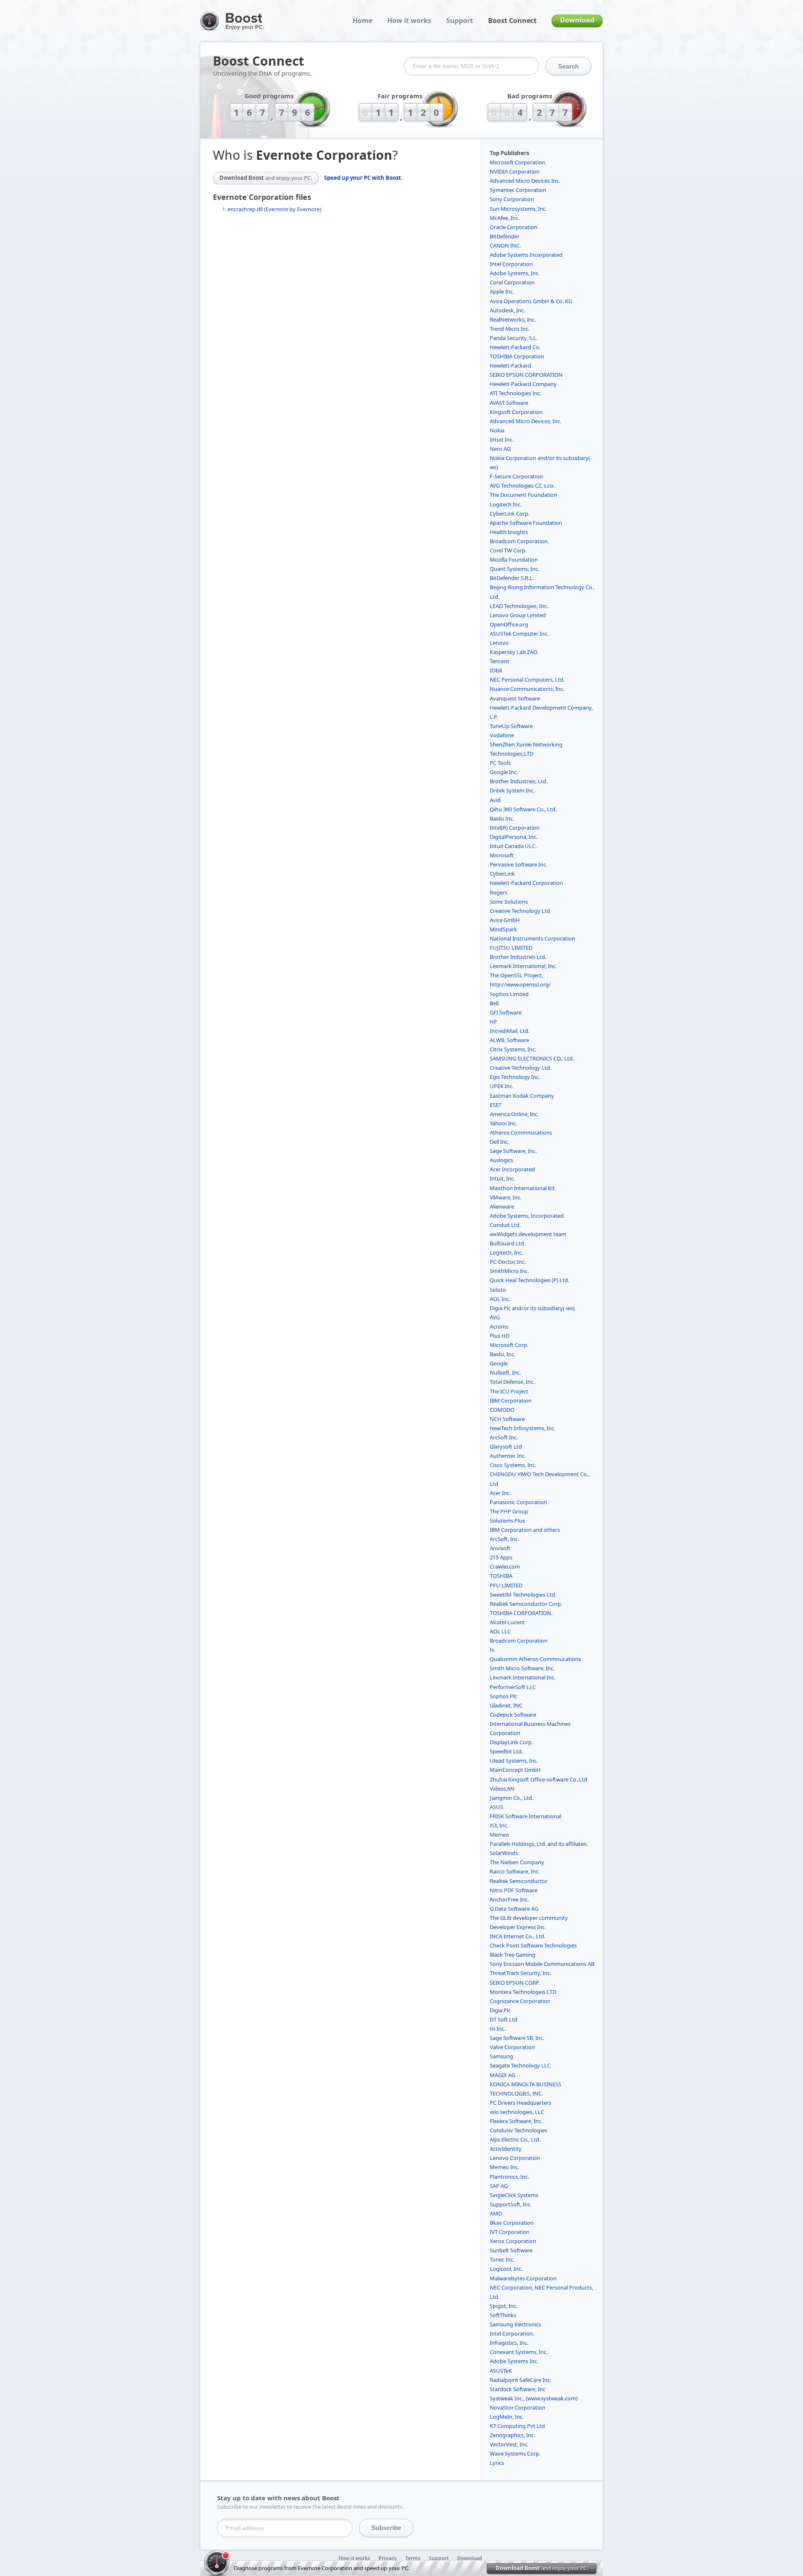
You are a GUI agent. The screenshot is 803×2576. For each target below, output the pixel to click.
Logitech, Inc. (506, 1252)
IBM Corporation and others (525, 1530)
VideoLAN (502, 1789)
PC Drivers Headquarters (520, 2103)
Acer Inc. (500, 1493)
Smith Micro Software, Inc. (522, 1668)
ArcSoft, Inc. (504, 1539)
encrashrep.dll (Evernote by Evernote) (274, 209)
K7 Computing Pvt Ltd (517, 2426)
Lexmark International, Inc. (523, 966)
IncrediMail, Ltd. (510, 1031)
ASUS (496, 1807)
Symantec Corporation (518, 190)
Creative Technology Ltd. (520, 1068)
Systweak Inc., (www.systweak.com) (534, 2398)
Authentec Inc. (508, 1456)
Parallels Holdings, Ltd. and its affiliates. (539, 1844)
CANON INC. (505, 245)
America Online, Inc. (514, 1114)
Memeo (499, 1835)
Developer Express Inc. (518, 1927)
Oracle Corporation (514, 227)
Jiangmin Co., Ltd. (511, 1798)
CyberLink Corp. (510, 514)
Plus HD (500, 1336)
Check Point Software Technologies (533, 1945)
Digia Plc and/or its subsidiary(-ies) (532, 1308)
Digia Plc (500, 2010)
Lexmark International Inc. (523, 1677)
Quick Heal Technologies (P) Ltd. (529, 1280)
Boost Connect (512, 20)
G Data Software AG (514, 1909)
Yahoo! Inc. (503, 1123)
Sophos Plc (503, 1696)
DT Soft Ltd (504, 2019)
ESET (496, 1105)
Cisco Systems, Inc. (513, 1465)
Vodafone (502, 735)
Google (499, 1363)
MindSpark (503, 929)
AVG (495, 1317)
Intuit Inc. (502, 440)
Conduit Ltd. (505, 1225)
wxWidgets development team (528, 1234)
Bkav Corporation (512, 2223)
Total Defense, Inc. (512, 1382)
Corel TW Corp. (508, 550)
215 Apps (501, 1557)
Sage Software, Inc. (513, 1151)
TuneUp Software (511, 726)
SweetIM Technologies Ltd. (523, 1595)
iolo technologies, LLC (517, 2112)
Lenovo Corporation (515, 2158)
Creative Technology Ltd (520, 911)
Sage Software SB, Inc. (517, 2038)
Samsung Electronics (515, 2324)
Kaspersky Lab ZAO (514, 652)
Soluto (498, 1290)
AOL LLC (500, 1631)
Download (577, 20)
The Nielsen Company (517, 1862)
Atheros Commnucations (521, 1132)
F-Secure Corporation (516, 476)
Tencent (500, 661)
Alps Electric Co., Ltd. (515, 2139)
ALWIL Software (509, 1040)
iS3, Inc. (499, 1825)
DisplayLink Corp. (511, 1742)
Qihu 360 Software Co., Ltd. (523, 809)
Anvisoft (500, 1548)
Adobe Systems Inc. (514, 2361)
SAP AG (499, 2186)
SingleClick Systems (514, 2195)
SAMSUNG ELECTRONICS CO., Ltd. (532, 1058)
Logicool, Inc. (506, 2269)
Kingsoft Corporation (516, 412)
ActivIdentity (506, 2149)
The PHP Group (509, 1511)
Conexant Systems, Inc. (519, 2352)
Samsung (501, 2056)
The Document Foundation (523, 495)
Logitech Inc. (506, 504)
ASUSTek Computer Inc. (519, 634)
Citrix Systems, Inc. (513, 1049)
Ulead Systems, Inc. (514, 1761)
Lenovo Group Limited (518, 615)
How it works (409, 20)
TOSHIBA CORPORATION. (521, 1613)
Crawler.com (505, 1567)
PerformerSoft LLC (513, 1687)
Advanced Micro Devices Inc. (525, 181)
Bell (494, 1003)
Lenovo (499, 643)
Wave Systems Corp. (515, 2453)
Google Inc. (504, 772)
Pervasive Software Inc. (518, 864)
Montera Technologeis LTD (523, 1992)
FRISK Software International (526, 1816)
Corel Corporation (512, 282)
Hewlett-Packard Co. (515, 347)
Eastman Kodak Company (522, 1096)
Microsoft (502, 855)
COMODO (502, 1410)
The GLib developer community (529, 1918)
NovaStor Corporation (518, 2407)
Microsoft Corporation (518, 162)
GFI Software (506, 1012)
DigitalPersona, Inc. (514, 837)
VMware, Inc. (506, 1197)
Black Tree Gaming (513, 1955)
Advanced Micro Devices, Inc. (526, 421)
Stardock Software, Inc (518, 2389)
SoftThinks (503, 2315)
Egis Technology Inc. (515, 1077)
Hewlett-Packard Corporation (526, 883)
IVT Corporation (510, 2232)
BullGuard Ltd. (508, 1243)
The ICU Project (509, 1391)
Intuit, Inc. (502, 1178)
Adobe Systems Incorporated (526, 255)
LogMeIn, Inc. (507, 2417)
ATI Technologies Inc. (515, 393)
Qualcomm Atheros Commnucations (535, 1659)
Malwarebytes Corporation (523, 2278)
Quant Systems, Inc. (514, 569)
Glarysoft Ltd (506, 1446)
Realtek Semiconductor (519, 1881)
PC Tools (500, 763)
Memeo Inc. (504, 2167)
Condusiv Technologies (518, 2130)
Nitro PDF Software (514, 1890)
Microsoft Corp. (509, 1345)
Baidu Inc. (502, 818)
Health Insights (509, 532)
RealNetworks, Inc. (513, 319)
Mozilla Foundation (514, 560)
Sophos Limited (509, 994)
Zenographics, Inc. (512, 2435)
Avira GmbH (505, 920)
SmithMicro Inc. (509, 1271)
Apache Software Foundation (526, 523)
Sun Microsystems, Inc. (518, 209)
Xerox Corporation (513, 2241)
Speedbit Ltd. (506, 1751)
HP (494, 1022)
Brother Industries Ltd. (518, 957)
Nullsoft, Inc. (505, 1372)
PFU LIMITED (506, 1585)
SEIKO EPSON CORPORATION (526, 375)
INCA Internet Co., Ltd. (518, 1936)
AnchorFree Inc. (509, 1899)
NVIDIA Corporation (515, 171)
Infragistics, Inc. (509, 2343)
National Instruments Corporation (532, 938)
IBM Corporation (511, 1400)
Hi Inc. (497, 2029)
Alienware (502, 1206)
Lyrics (497, 2463)
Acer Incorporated (512, 1169)
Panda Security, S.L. (514, 338)
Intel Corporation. (512, 2333)
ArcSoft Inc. (504, 1437)
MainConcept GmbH (515, 1770)
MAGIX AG (503, 2075)
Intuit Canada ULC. (513, 846)
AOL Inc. (500, 1299)
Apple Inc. (502, 291)
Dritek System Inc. (512, 790)
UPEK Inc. (502, 1086)
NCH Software (507, 1419)
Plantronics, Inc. (509, 2177)
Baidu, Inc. (503, 1354)
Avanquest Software (515, 698)
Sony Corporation (512, 199)
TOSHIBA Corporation (517, 356)
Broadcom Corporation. (519, 541)
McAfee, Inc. (505, 218)
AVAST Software (509, 403)
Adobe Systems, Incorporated (527, 1216)
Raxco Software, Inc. (515, 1871)
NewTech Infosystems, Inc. (523, 1428)
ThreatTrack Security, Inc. (520, 1973)
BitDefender (505, 236)
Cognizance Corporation (520, 2001)
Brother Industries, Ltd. (519, 781)
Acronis (499, 1326)
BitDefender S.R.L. (512, 578)
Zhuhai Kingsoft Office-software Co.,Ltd (538, 1779)
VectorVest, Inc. (509, 2444)
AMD (496, 2213)
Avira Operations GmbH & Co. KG (531, 301)
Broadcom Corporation (519, 1641)
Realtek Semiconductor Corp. (526, 1604)
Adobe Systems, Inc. (515, 273)
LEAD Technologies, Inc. (519, 606)
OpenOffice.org (509, 624)
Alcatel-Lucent (507, 1622)
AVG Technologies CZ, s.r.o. (522, 486)
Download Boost (266, 178)
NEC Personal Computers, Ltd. (527, 680)
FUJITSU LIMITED (511, 948)
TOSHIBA (501, 1576)
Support (460, 20)
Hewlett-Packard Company (523, 384)
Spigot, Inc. (504, 2306)
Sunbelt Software (511, 2250)
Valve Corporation (512, 2047)
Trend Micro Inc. (510, 329)
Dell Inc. (499, 1142)
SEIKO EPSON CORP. (515, 1983)
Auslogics (501, 1160)
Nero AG (500, 449)
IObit (496, 670)
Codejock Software (513, 1715)
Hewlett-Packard (510, 365)
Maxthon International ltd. (523, 1188)
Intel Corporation (511, 264)
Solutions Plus (507, 1521)
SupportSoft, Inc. (511, 2204)
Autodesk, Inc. (507, 310)
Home (362, 20)
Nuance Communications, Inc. (527, 689)
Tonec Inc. (502, 2259)
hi (492, 1650)
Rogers (499, 892)
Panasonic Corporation (518, 1502)
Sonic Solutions (509, 902)
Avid (495, 800)
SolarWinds (504, 1853)
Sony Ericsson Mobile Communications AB (542, 1964)
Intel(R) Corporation (515, 828)
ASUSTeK (501, 2371)
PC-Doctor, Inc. (508, 1262)
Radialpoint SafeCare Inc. (520, 2380)
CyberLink (502, 874)
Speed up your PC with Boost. (363, 178)
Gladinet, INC (506, 1705)
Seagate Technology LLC (520, 2065)
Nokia (497, 430)
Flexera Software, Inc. (516, 2121)
